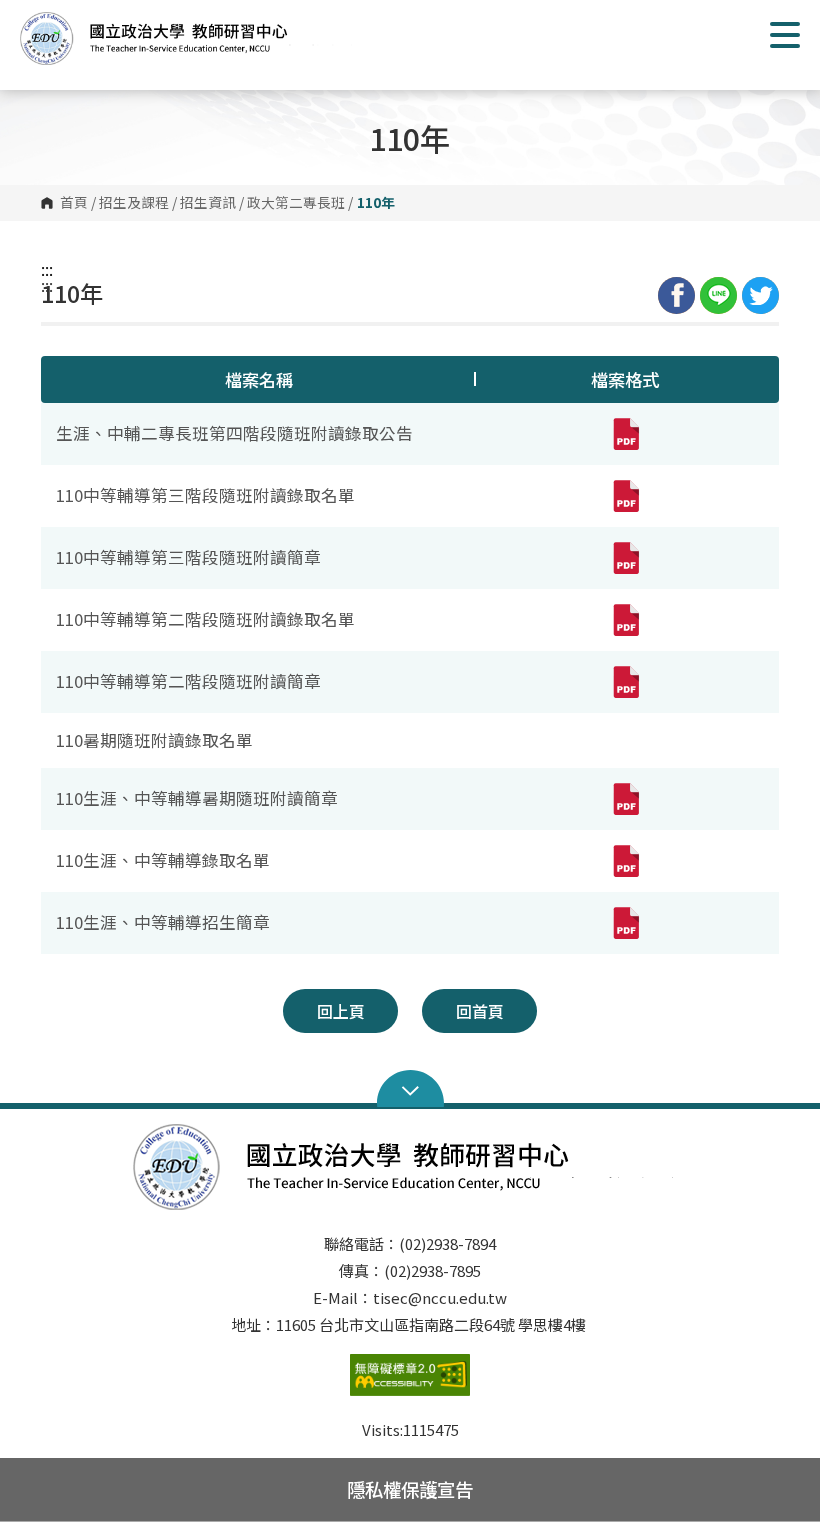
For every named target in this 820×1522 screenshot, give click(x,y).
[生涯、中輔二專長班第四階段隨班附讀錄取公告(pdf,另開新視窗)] (625, 434)
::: (47, 269)
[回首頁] (190, 38)
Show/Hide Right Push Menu (785, 35)
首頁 (74, 203)
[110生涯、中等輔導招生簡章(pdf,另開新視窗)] (625, 923)
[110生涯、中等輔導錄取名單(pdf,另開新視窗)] (625, 861)
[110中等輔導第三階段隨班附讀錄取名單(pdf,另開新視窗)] (625, 496)
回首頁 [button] (480, 1011)
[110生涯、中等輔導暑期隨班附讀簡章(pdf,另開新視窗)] (625, 799)
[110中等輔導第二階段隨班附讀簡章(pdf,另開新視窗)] (625, 682)
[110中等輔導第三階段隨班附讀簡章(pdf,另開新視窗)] (625, 558)
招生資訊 (208, 203)
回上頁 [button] (341, 1011)
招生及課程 (134, 203)
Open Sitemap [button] (410, 1089)
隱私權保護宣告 (410, 1489)
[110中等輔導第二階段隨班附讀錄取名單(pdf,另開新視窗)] (625, 620)
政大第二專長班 (296, 203)
